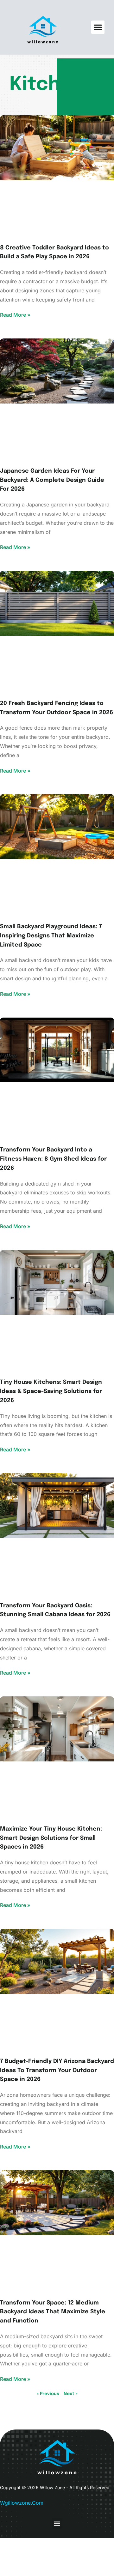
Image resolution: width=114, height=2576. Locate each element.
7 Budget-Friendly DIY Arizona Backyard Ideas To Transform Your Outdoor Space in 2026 (57, 2071)
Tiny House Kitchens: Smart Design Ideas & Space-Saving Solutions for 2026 (51, 1391)
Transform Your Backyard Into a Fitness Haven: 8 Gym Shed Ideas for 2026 (53, 1159)
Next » (71, 2394)
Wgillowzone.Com (22, 2503)
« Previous (48, 2394)
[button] (98, 27)
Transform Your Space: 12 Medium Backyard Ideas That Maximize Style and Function (53, 2312)
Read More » (15, 315)
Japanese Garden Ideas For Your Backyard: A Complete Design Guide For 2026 (52, 480)
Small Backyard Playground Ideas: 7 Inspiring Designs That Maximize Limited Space (51, 936)
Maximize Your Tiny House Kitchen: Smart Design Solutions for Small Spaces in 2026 (51, 1838)
